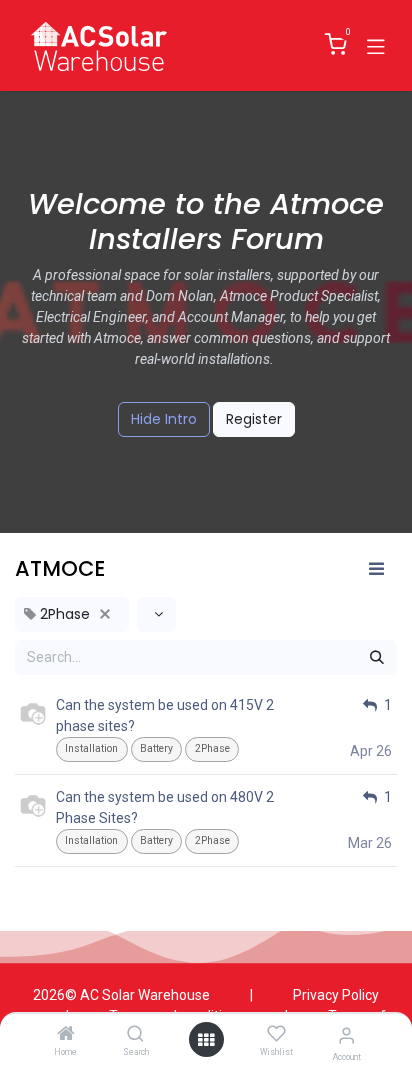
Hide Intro (164, 419)
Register (254, 419)
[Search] (135, 1035)
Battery (156, 748)
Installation (91, 748)
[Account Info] (346, 1035)
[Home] (66, 1035)
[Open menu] (206, 1040)
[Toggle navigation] (376, 45)
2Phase (212, 748)
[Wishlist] (276, 1034)
